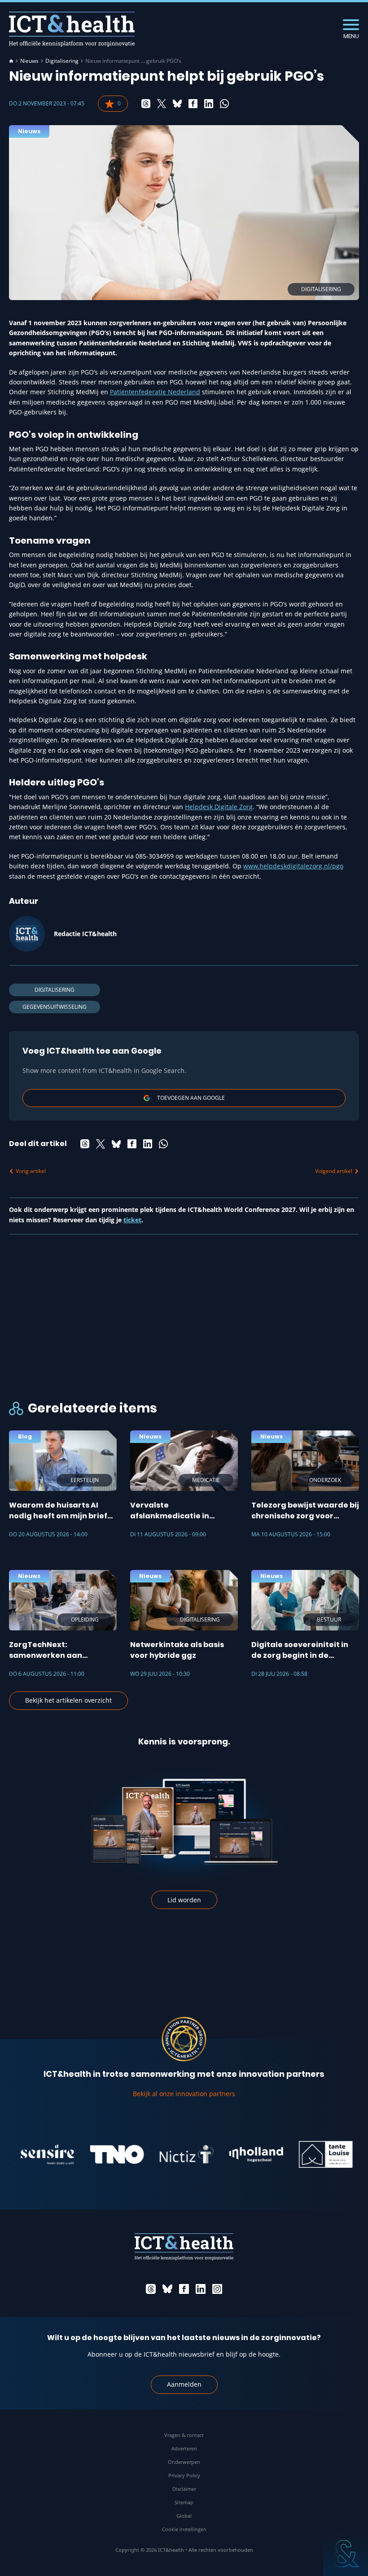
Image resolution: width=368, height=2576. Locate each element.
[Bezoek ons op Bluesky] (167, 2289)
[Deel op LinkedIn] (209, 104)
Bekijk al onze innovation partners (184, 2094)
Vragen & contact (184, 2435)
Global (184, 2516)
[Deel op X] (162, 104)
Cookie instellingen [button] (184, 2529)
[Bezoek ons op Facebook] (184, 2289)
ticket (132, 1220)
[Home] (11, 61)
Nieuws (29, 61)
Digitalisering (62, 61)
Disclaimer (184, 2489)
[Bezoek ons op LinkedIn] (201, 2289)
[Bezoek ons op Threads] (151, 2289)
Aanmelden (184, 2384)
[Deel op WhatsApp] (224, 104)
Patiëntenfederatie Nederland (155, 392)
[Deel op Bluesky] (177, 104)
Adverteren (184, 2448)
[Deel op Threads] (146, 104)
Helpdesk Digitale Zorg (219, 807)
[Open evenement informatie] (346, 2554)
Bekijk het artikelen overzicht (68, 1700)
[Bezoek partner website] (96, 2154)
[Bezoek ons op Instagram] (217, 2289)
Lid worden (184, 1900)
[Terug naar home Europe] (72, 29)
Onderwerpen (184, 2462)
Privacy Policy (184, 2475)
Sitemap (184, 2502)
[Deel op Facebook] (193, 104)
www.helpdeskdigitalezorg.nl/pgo (293, 866)
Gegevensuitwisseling (55, 1007)
